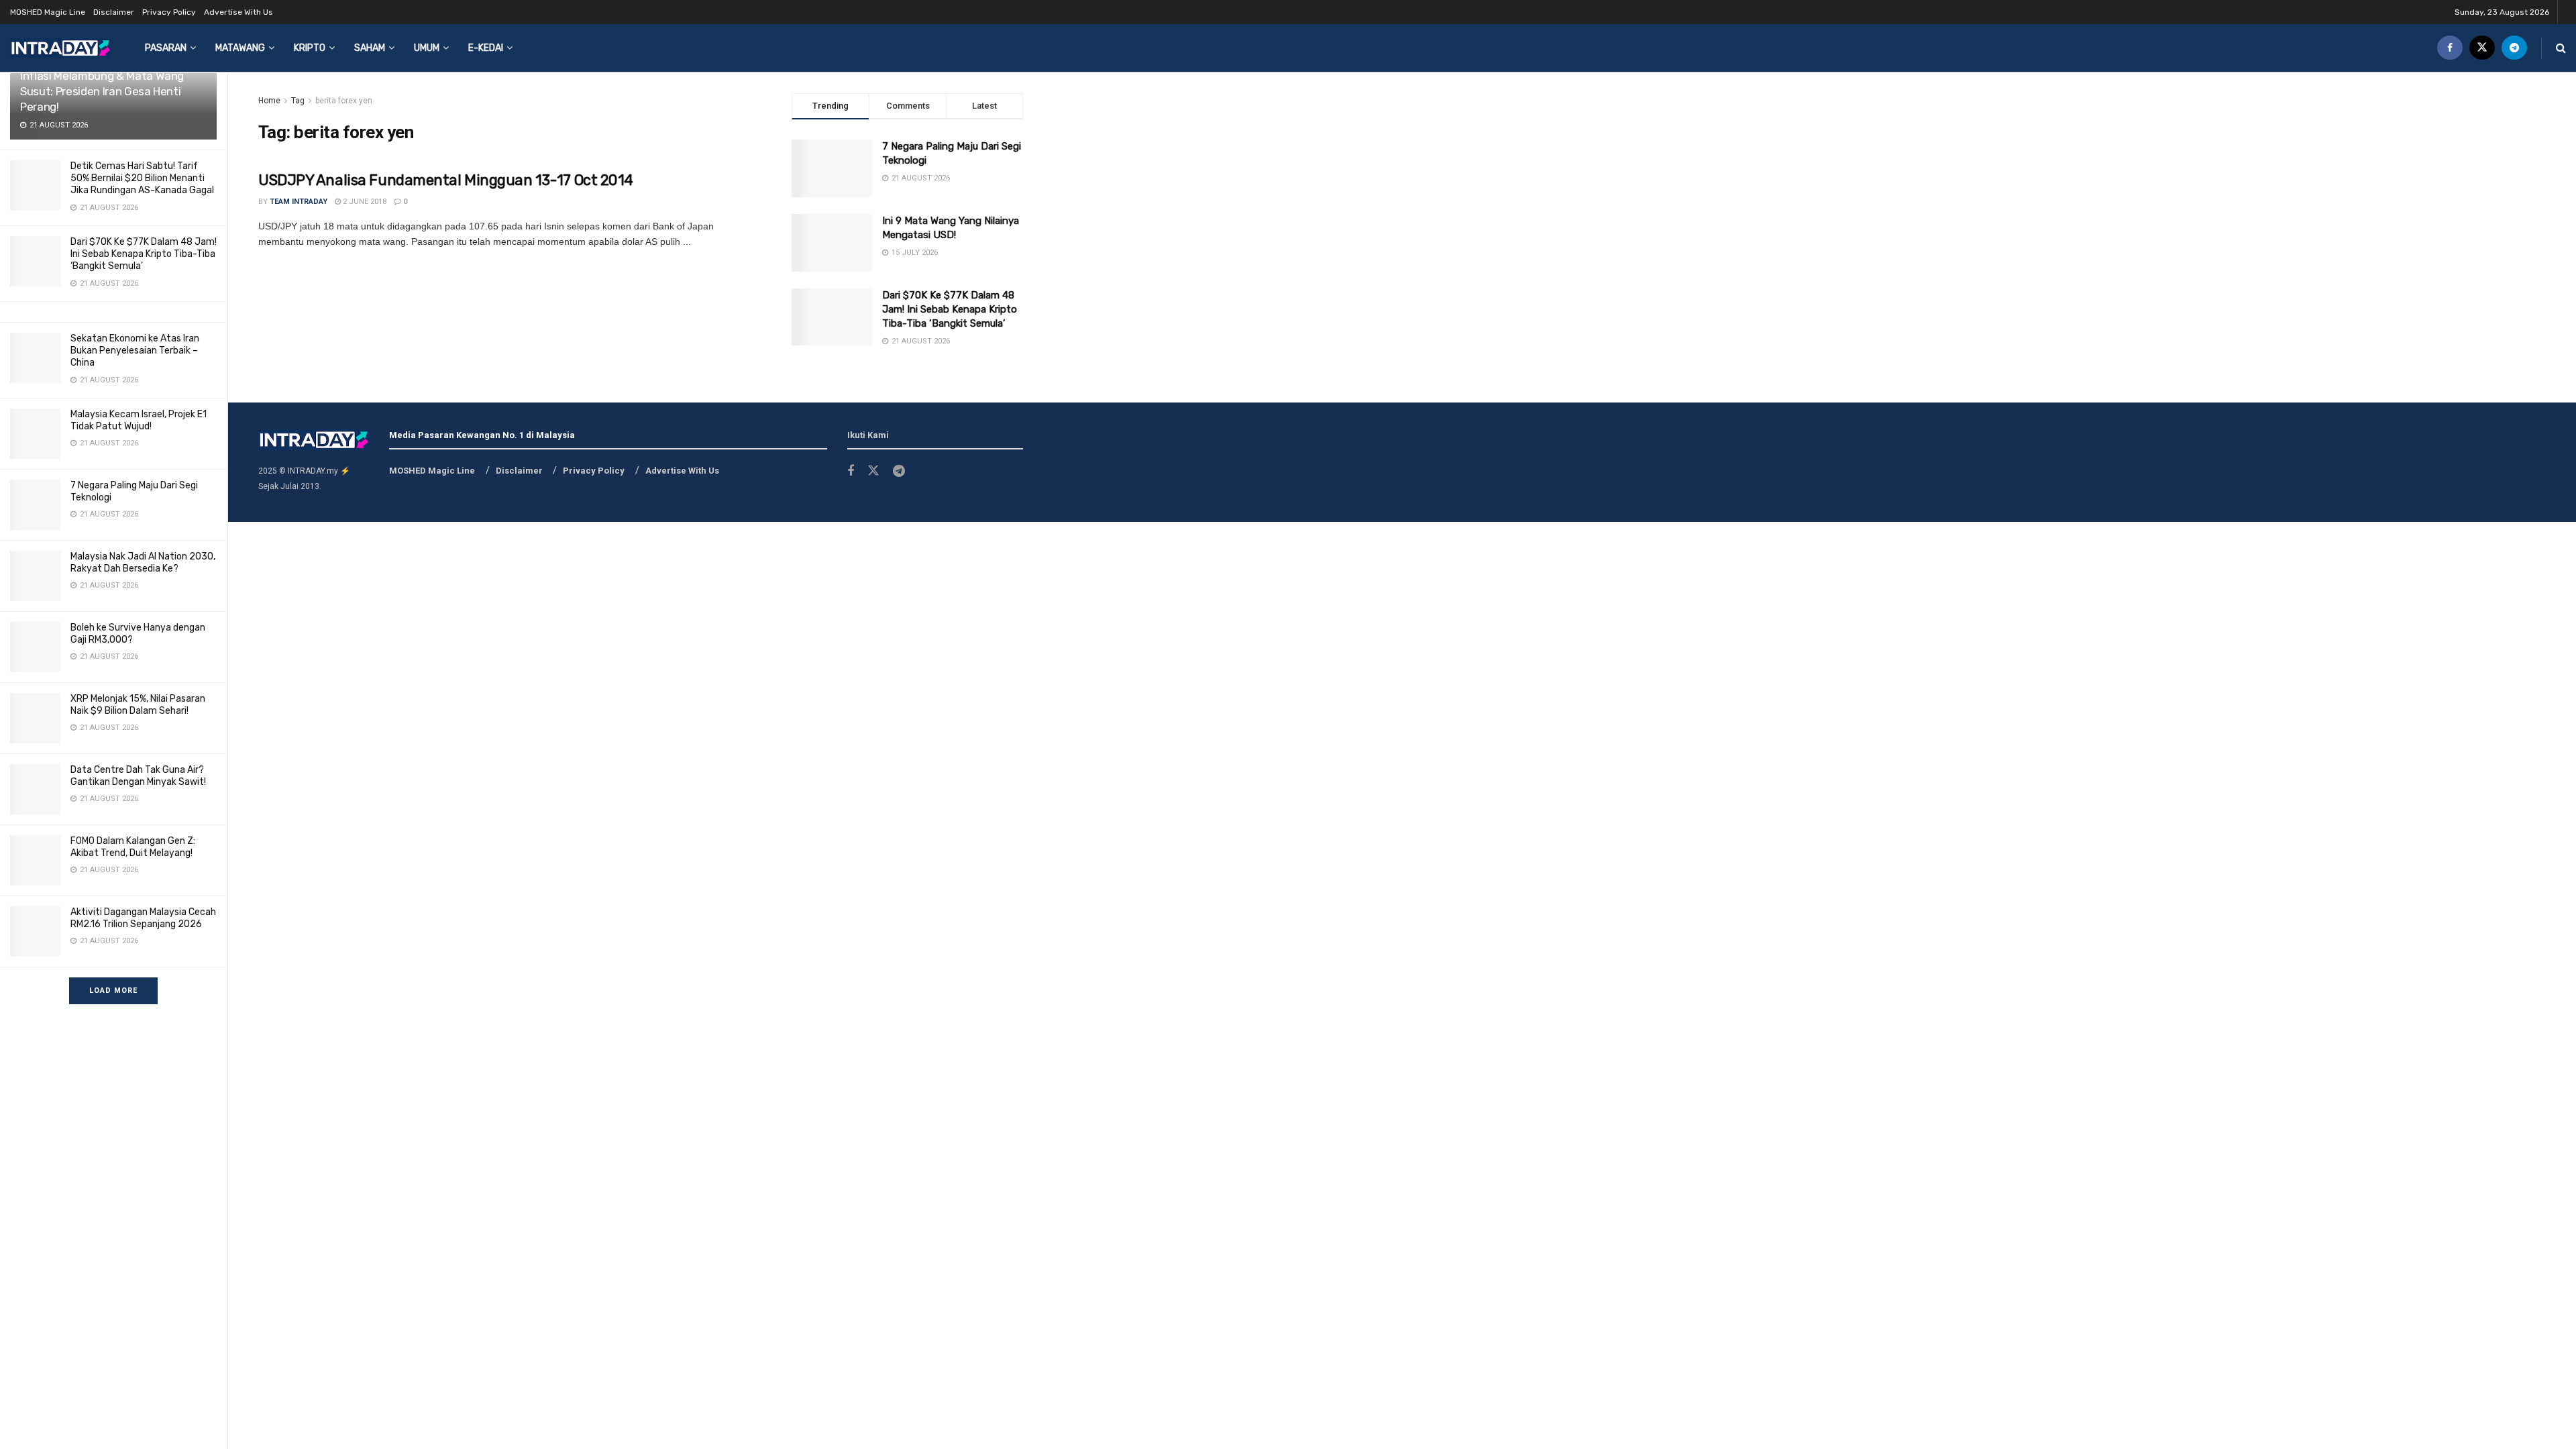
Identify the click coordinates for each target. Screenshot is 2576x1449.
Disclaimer (114, 12)
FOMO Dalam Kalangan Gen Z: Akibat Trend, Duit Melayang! (133, 847)
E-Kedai (486, 48)
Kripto (310, 48)
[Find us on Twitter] (2482, 48)
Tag (298, 101)
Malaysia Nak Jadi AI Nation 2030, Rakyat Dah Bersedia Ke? (143, 562)
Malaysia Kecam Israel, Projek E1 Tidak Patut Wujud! (139, 420)
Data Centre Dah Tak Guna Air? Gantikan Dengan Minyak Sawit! (138, 776)
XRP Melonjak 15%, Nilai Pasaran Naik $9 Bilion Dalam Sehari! (138, 705)
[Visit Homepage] (60, 48)
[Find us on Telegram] (2514, 48)
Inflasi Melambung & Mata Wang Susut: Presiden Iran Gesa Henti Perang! (102, 91)
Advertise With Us (238, 12)
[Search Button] (2561, 48)
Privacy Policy (169, 12)
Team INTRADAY (299, 202)
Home (269, 101)
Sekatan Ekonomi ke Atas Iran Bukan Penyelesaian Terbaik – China (135, 351)
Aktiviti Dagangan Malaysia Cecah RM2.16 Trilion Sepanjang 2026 (143, 918)
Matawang (240, 48)
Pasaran (166, 48)
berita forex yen (344, 101)
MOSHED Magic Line (48, 12)
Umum (427, 48)
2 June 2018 (364, 202)
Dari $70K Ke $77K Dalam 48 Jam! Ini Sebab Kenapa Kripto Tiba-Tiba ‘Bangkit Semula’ (144, 254)
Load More (113, 990)
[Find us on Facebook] (2450, 48)
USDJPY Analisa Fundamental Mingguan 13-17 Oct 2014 (446, 180)
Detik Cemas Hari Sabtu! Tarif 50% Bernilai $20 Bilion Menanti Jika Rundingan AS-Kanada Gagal (142, 178)
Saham (370, 48)
